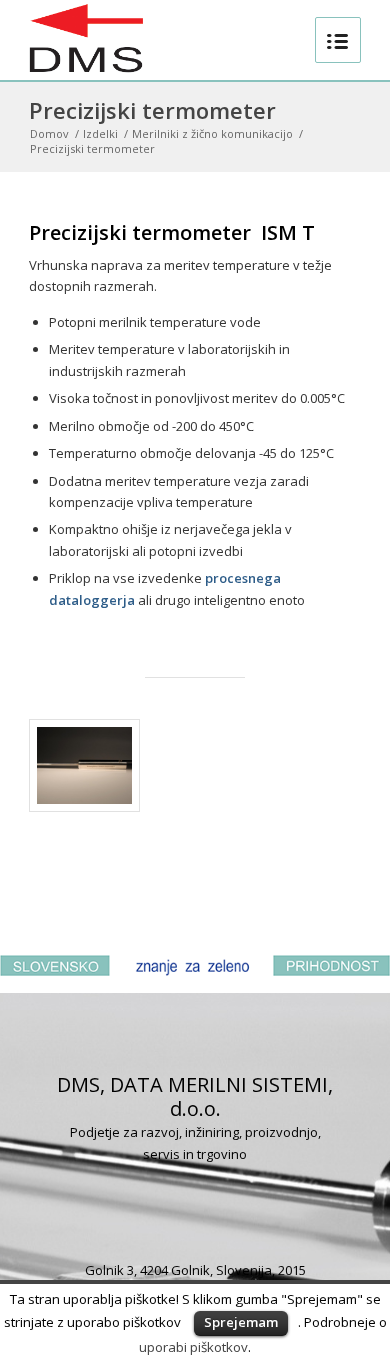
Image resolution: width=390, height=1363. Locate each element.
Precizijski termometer (152, 110)
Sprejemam (241, 1322)
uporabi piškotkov (193, 1347)
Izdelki (100, 133)
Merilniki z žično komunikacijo (212, 133)
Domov (49, 133)
